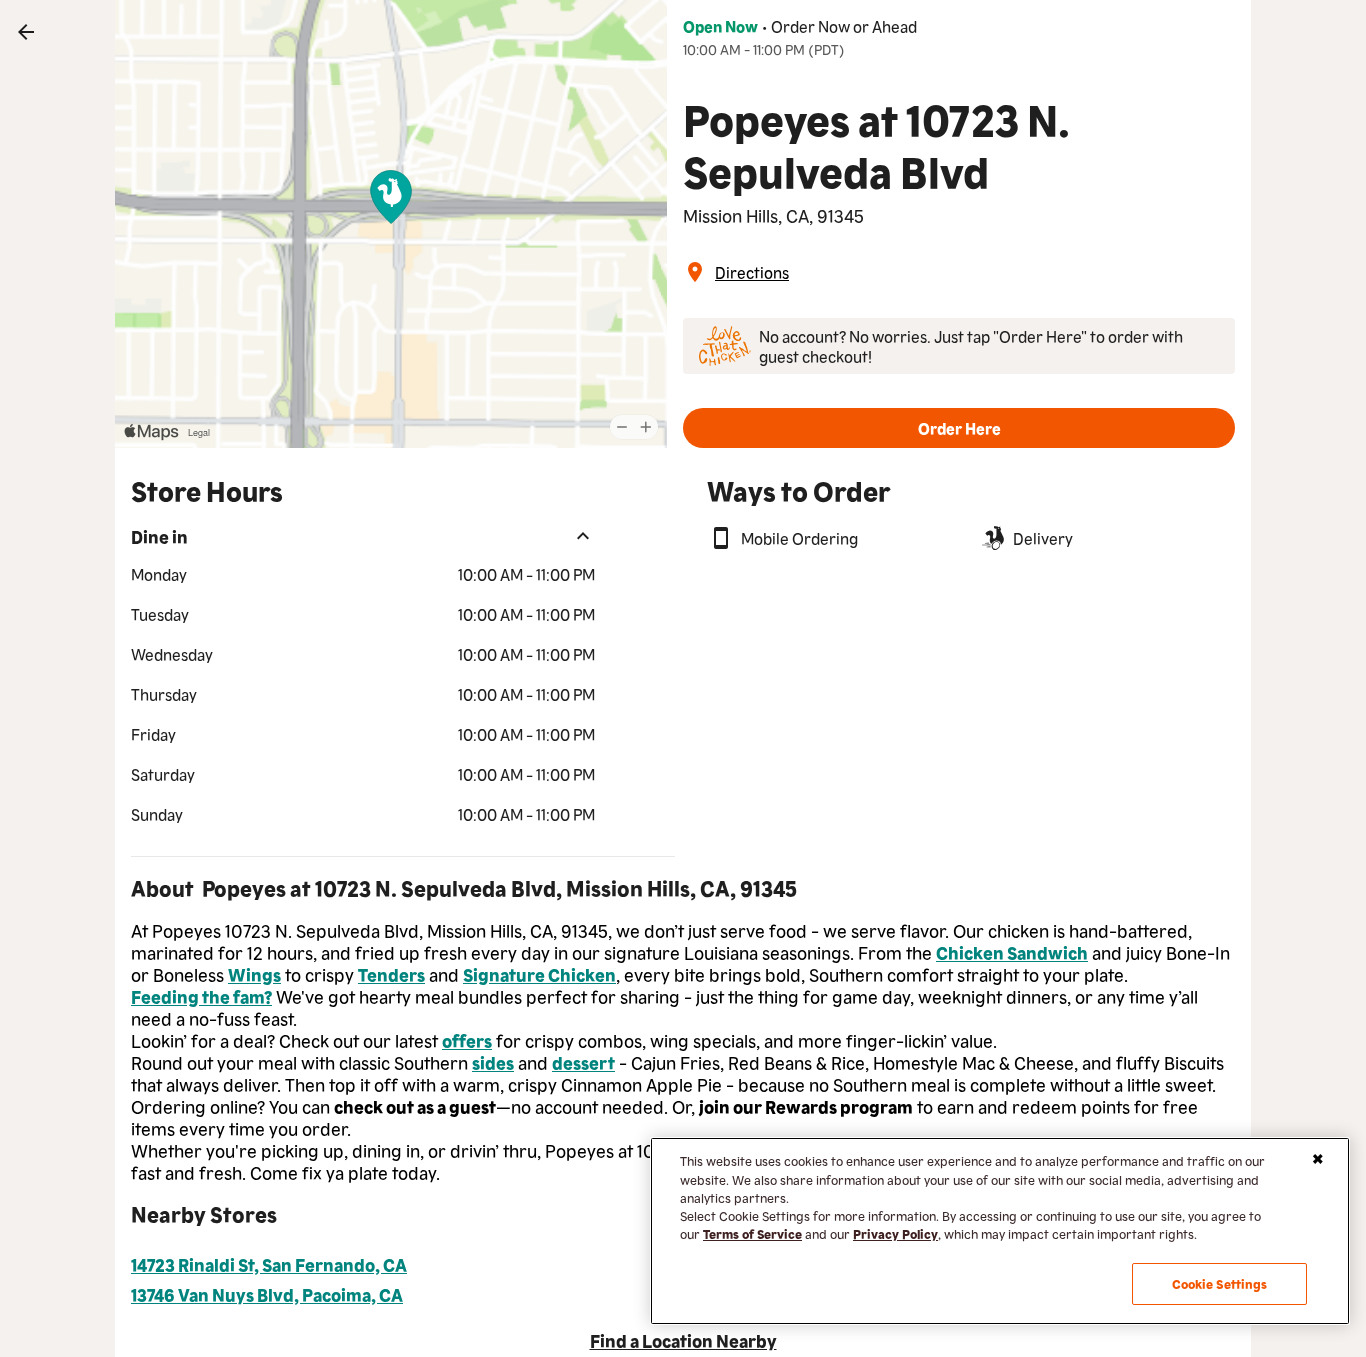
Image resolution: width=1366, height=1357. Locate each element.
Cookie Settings (1220, 1283)
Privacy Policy (895, 1233)
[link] (26, 32)
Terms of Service (752, 1233)
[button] (959, 428)
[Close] (1318, 1159)
